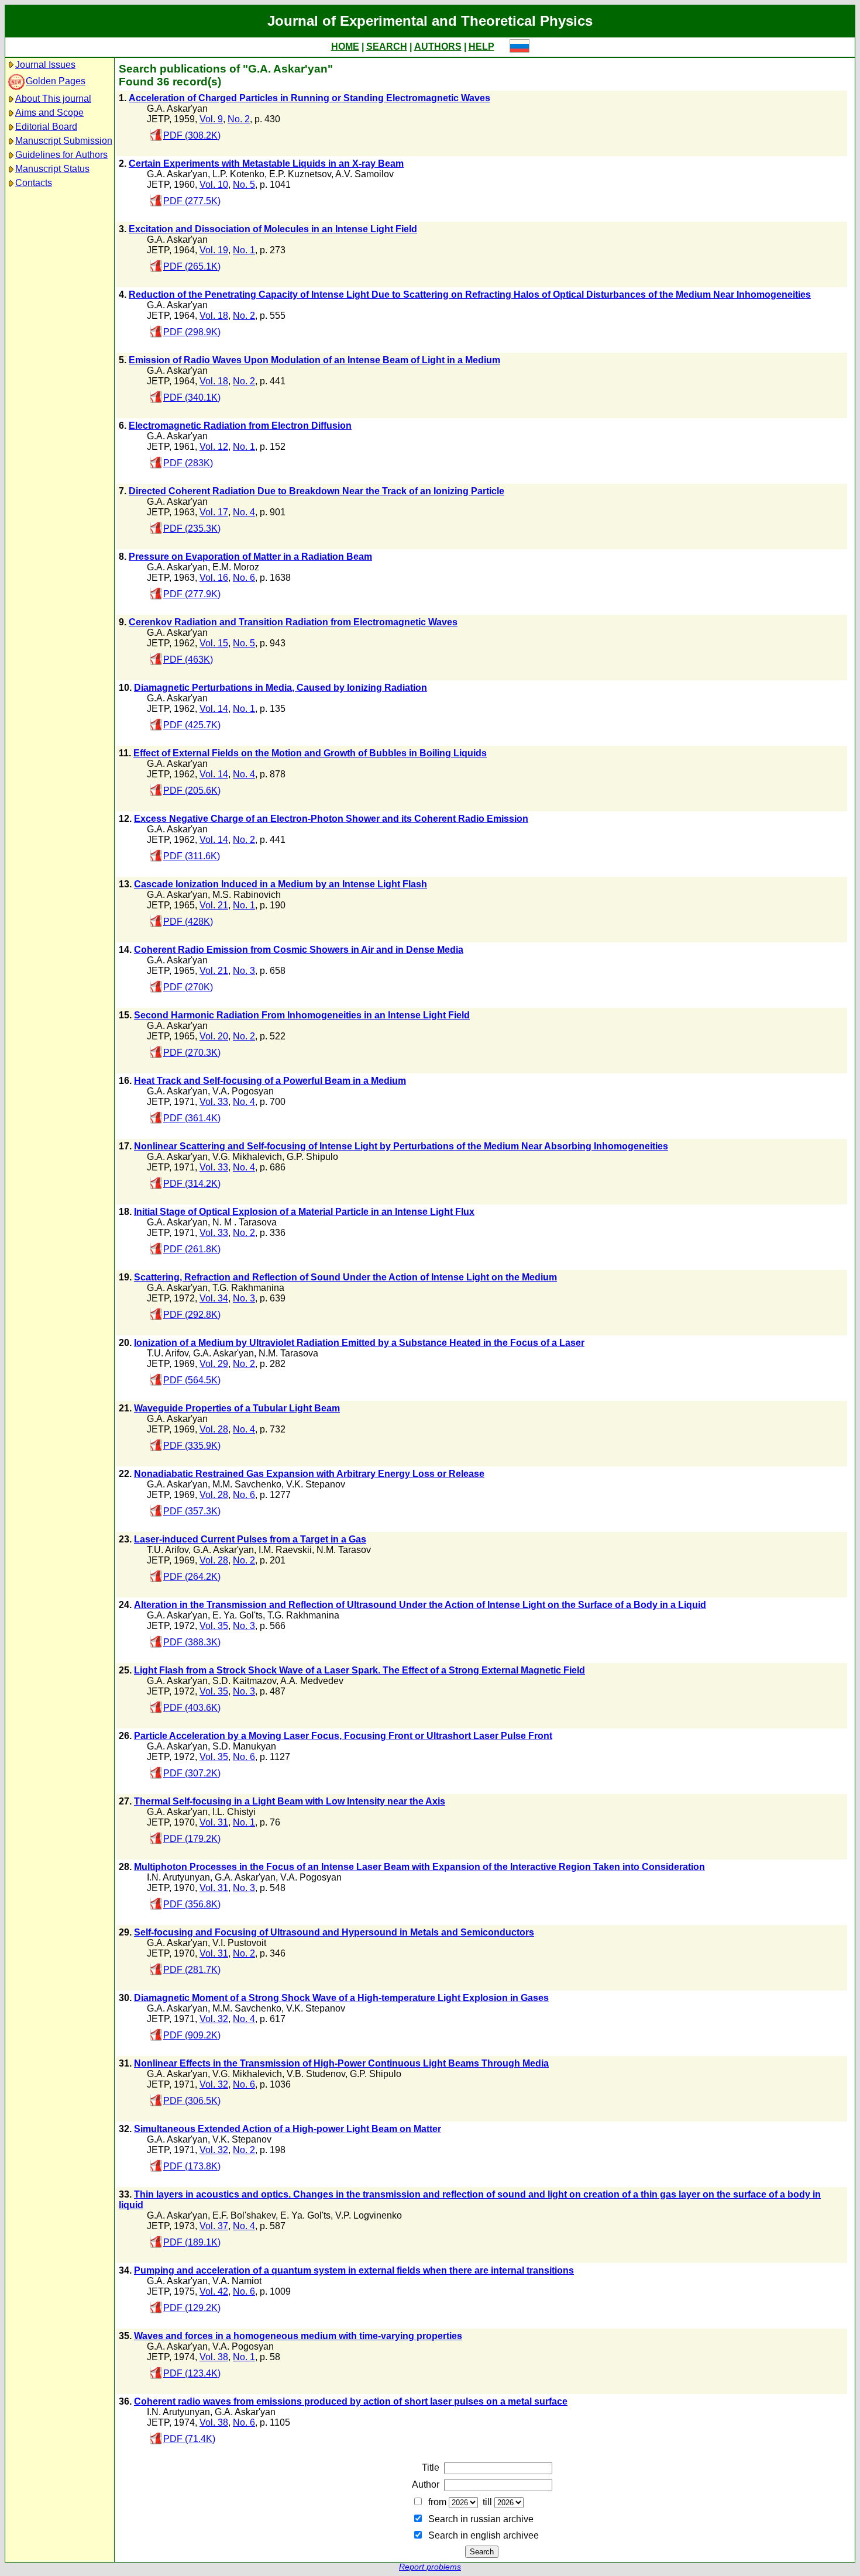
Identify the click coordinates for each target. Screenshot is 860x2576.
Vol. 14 (214, 709)
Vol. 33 (214, 1102)
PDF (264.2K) (192, 1577)
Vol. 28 (214, 1429)
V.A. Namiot (237, 2281)
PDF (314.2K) (192, 1184)
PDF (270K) (188, 987)
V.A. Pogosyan (243, 1091)
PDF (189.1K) (192, 2242)
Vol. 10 (214, 185)
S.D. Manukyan (244, 1746)
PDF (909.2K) (192, 2035)
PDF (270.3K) (192, 1053)
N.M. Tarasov (344, 1550)
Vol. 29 (214, 1364)
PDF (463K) (188, 660)
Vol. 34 (214, 1298)
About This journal (53, 99)
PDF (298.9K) (192, 332)
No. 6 (244, 578)
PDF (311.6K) (192, 856)
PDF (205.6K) (192, 791)
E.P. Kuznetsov (300, 174)
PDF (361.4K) (192, 1118)
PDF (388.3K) (192, 1642)
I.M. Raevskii (285, 1550)
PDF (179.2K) (192, 1839)
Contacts (34, 183)
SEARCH (387, 47)
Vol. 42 (214, 2291)
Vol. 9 (211, 119)
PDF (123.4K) (192, 2373)
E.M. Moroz (236, 567)
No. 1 (244, 250)
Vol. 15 (214, 643)
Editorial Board (46, 127)
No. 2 (239, 119)
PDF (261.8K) (192, 1249)
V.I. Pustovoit (239, 1943)
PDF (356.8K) (192, 1904)
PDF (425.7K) (192, 725)
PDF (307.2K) (192, 1773)
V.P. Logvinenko (369, 2215)
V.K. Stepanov (316, 1484)
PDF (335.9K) (192, 1446)
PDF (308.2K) (192, 135)
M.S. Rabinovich (247, 895)
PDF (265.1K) (192, 266)
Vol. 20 (214, 1036)
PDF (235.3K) (192, 528)
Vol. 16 (214, 578)
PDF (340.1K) (192, 397)
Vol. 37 (214, 2226)
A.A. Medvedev (312, 1681)
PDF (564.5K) (192, 1380)
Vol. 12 (214, 447)
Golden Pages (56, 81)
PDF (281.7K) (192, 1970)
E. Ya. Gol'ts (238, 1615)
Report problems (430, 2567)
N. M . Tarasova (245, 1222)
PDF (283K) (188, 463)
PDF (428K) (188, 922)
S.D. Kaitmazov (244, 1681)
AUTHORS (438, 47)
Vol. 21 (214, 905)
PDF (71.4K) (189, 2439)
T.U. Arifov (168, 1353)
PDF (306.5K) (192, 2101)
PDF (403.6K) (192, 1708)
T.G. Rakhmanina (248, 1288)
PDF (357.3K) (192, 1511)
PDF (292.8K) (192, 1315)
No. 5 (244, 185)
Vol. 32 (214, 2019)
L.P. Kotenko (238, 174)
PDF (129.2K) (192, 2308)
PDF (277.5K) (192, 201)
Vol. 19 (214, 250)
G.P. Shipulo (312, 1157)
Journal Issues (45, 65)
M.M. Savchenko (247, 1484)
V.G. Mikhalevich (247, 1157)
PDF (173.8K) (192, 2166)
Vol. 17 (214, 512)
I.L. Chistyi (234, 1812)
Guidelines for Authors (61, 155)
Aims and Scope (49, 113)
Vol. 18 (214, 316)
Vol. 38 (214, 2357)
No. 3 (244, 971)
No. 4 (244, 512)
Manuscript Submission (64, 141)
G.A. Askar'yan (177, 109)
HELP (481, 47)
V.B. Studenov (316, 2074)
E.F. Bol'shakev (244, 2215)
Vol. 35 (214, 1626)
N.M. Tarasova (288, 1353)
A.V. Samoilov (364, 174)
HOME (345, 47)
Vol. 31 (214, 1822)
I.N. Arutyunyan (178, 1877)
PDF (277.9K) (192, 594)
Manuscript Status (52, 169)
